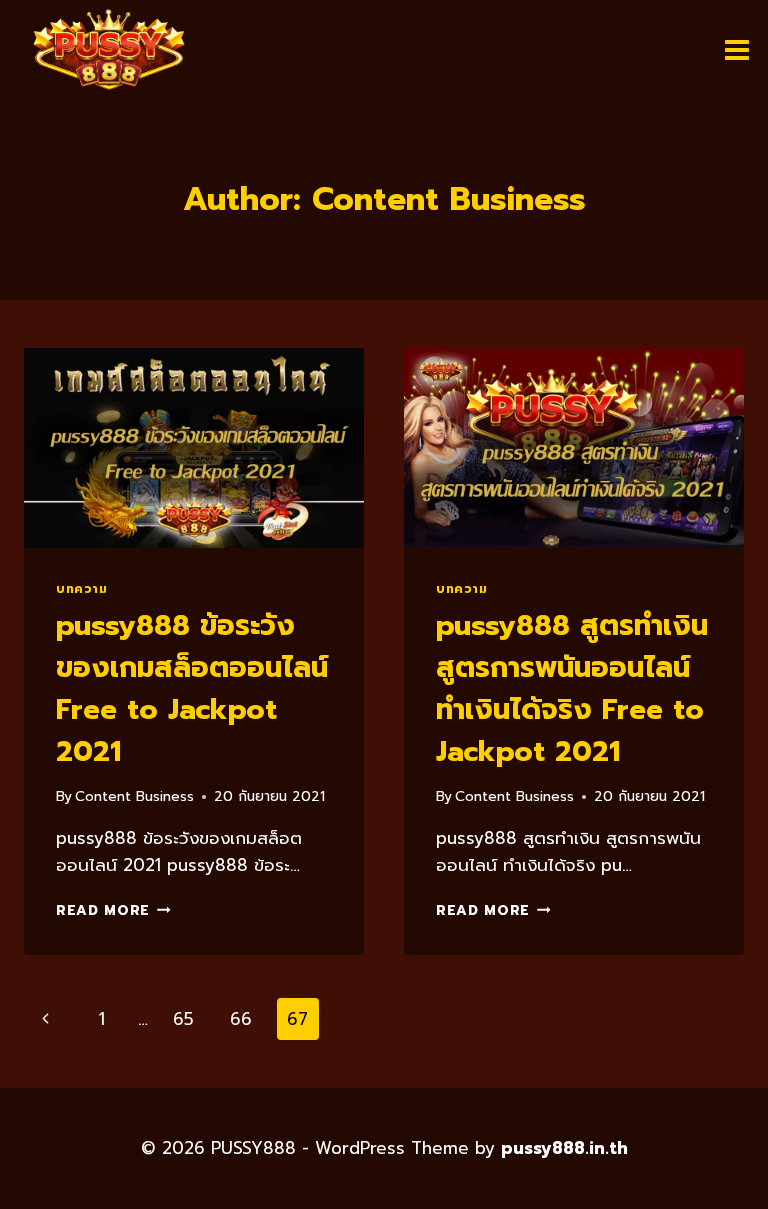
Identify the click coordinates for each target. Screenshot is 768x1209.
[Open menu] (736, 49)
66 (241, 1019)
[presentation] (194, 448)
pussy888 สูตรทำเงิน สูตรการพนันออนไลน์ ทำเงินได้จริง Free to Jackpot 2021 (572, 688)
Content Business (134, 796)
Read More (113, 910)
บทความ (82, 589)
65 (183, 1019)
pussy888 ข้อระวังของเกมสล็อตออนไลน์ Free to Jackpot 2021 (192, 688)
